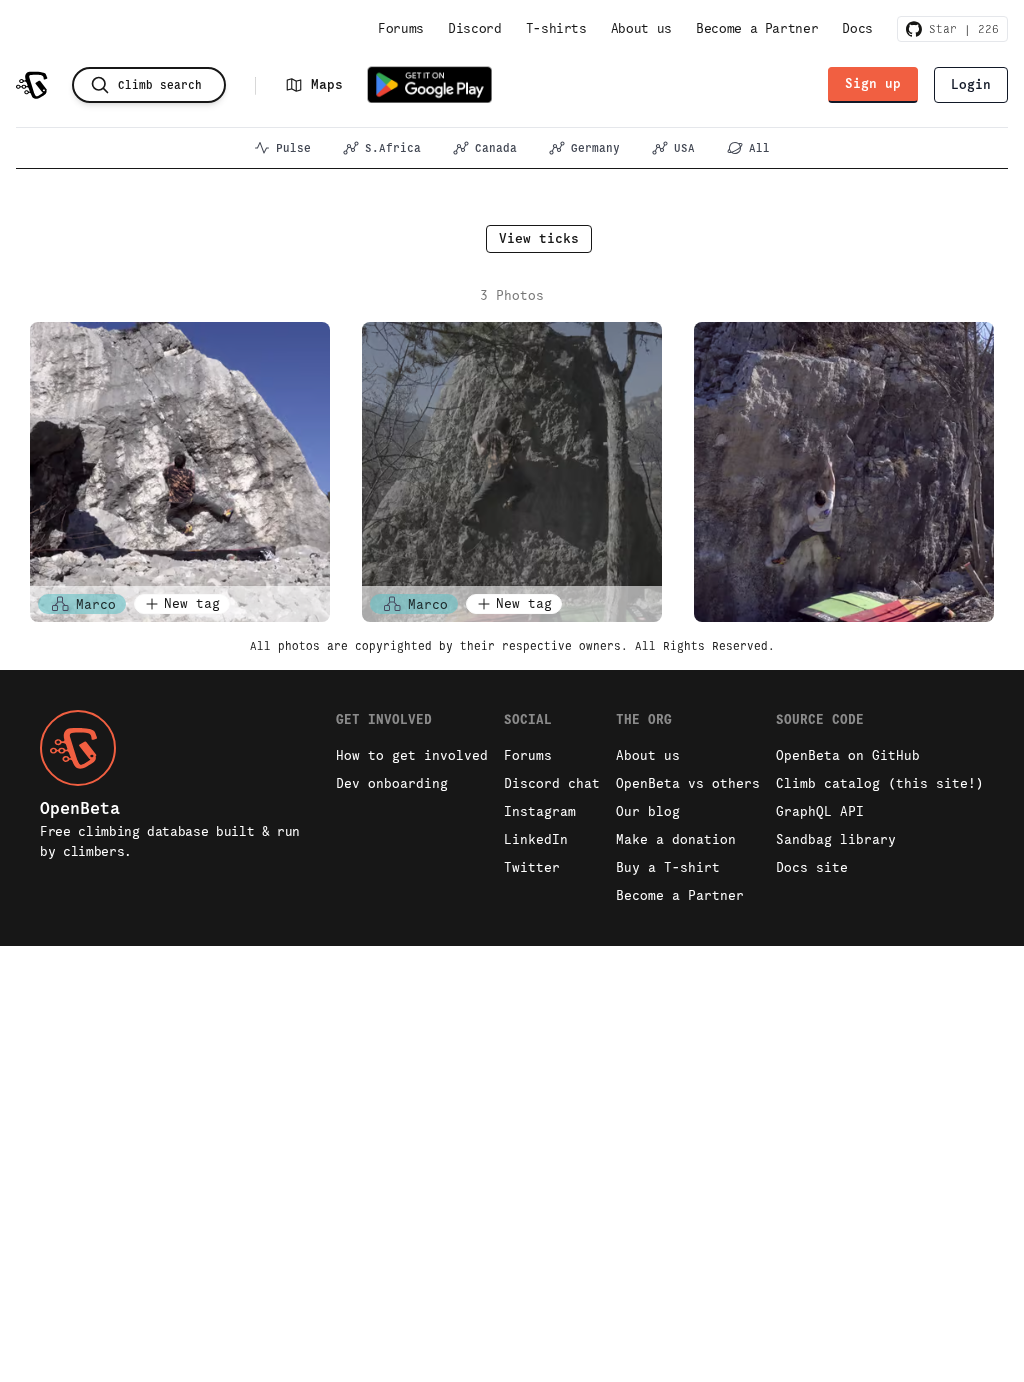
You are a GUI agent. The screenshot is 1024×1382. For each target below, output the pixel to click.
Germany (595, 148)
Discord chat (552, 783)
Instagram (540, 811)
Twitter (532, 867)
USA (684, 148)
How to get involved (412, 755)
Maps (327, 84)
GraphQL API (820, 811)
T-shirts (556, 28)
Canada (496, 148)
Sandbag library (836, 839)
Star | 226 (960, 29)
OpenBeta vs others (688, 783)
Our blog (648, 811)
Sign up (873, 83)
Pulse (293, 148)
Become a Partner (757, 28)
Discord (475, 28)
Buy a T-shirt (668, 867)
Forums (401, 28)
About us (641, 28)
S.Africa (393, 148)
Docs (857, 28)
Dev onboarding (392, 783)
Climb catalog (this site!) (880, 783)
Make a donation (676, 839)
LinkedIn (536, 839)
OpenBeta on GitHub (848, 755)
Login (971, 84)
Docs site (812, 867)
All (759, 148)
